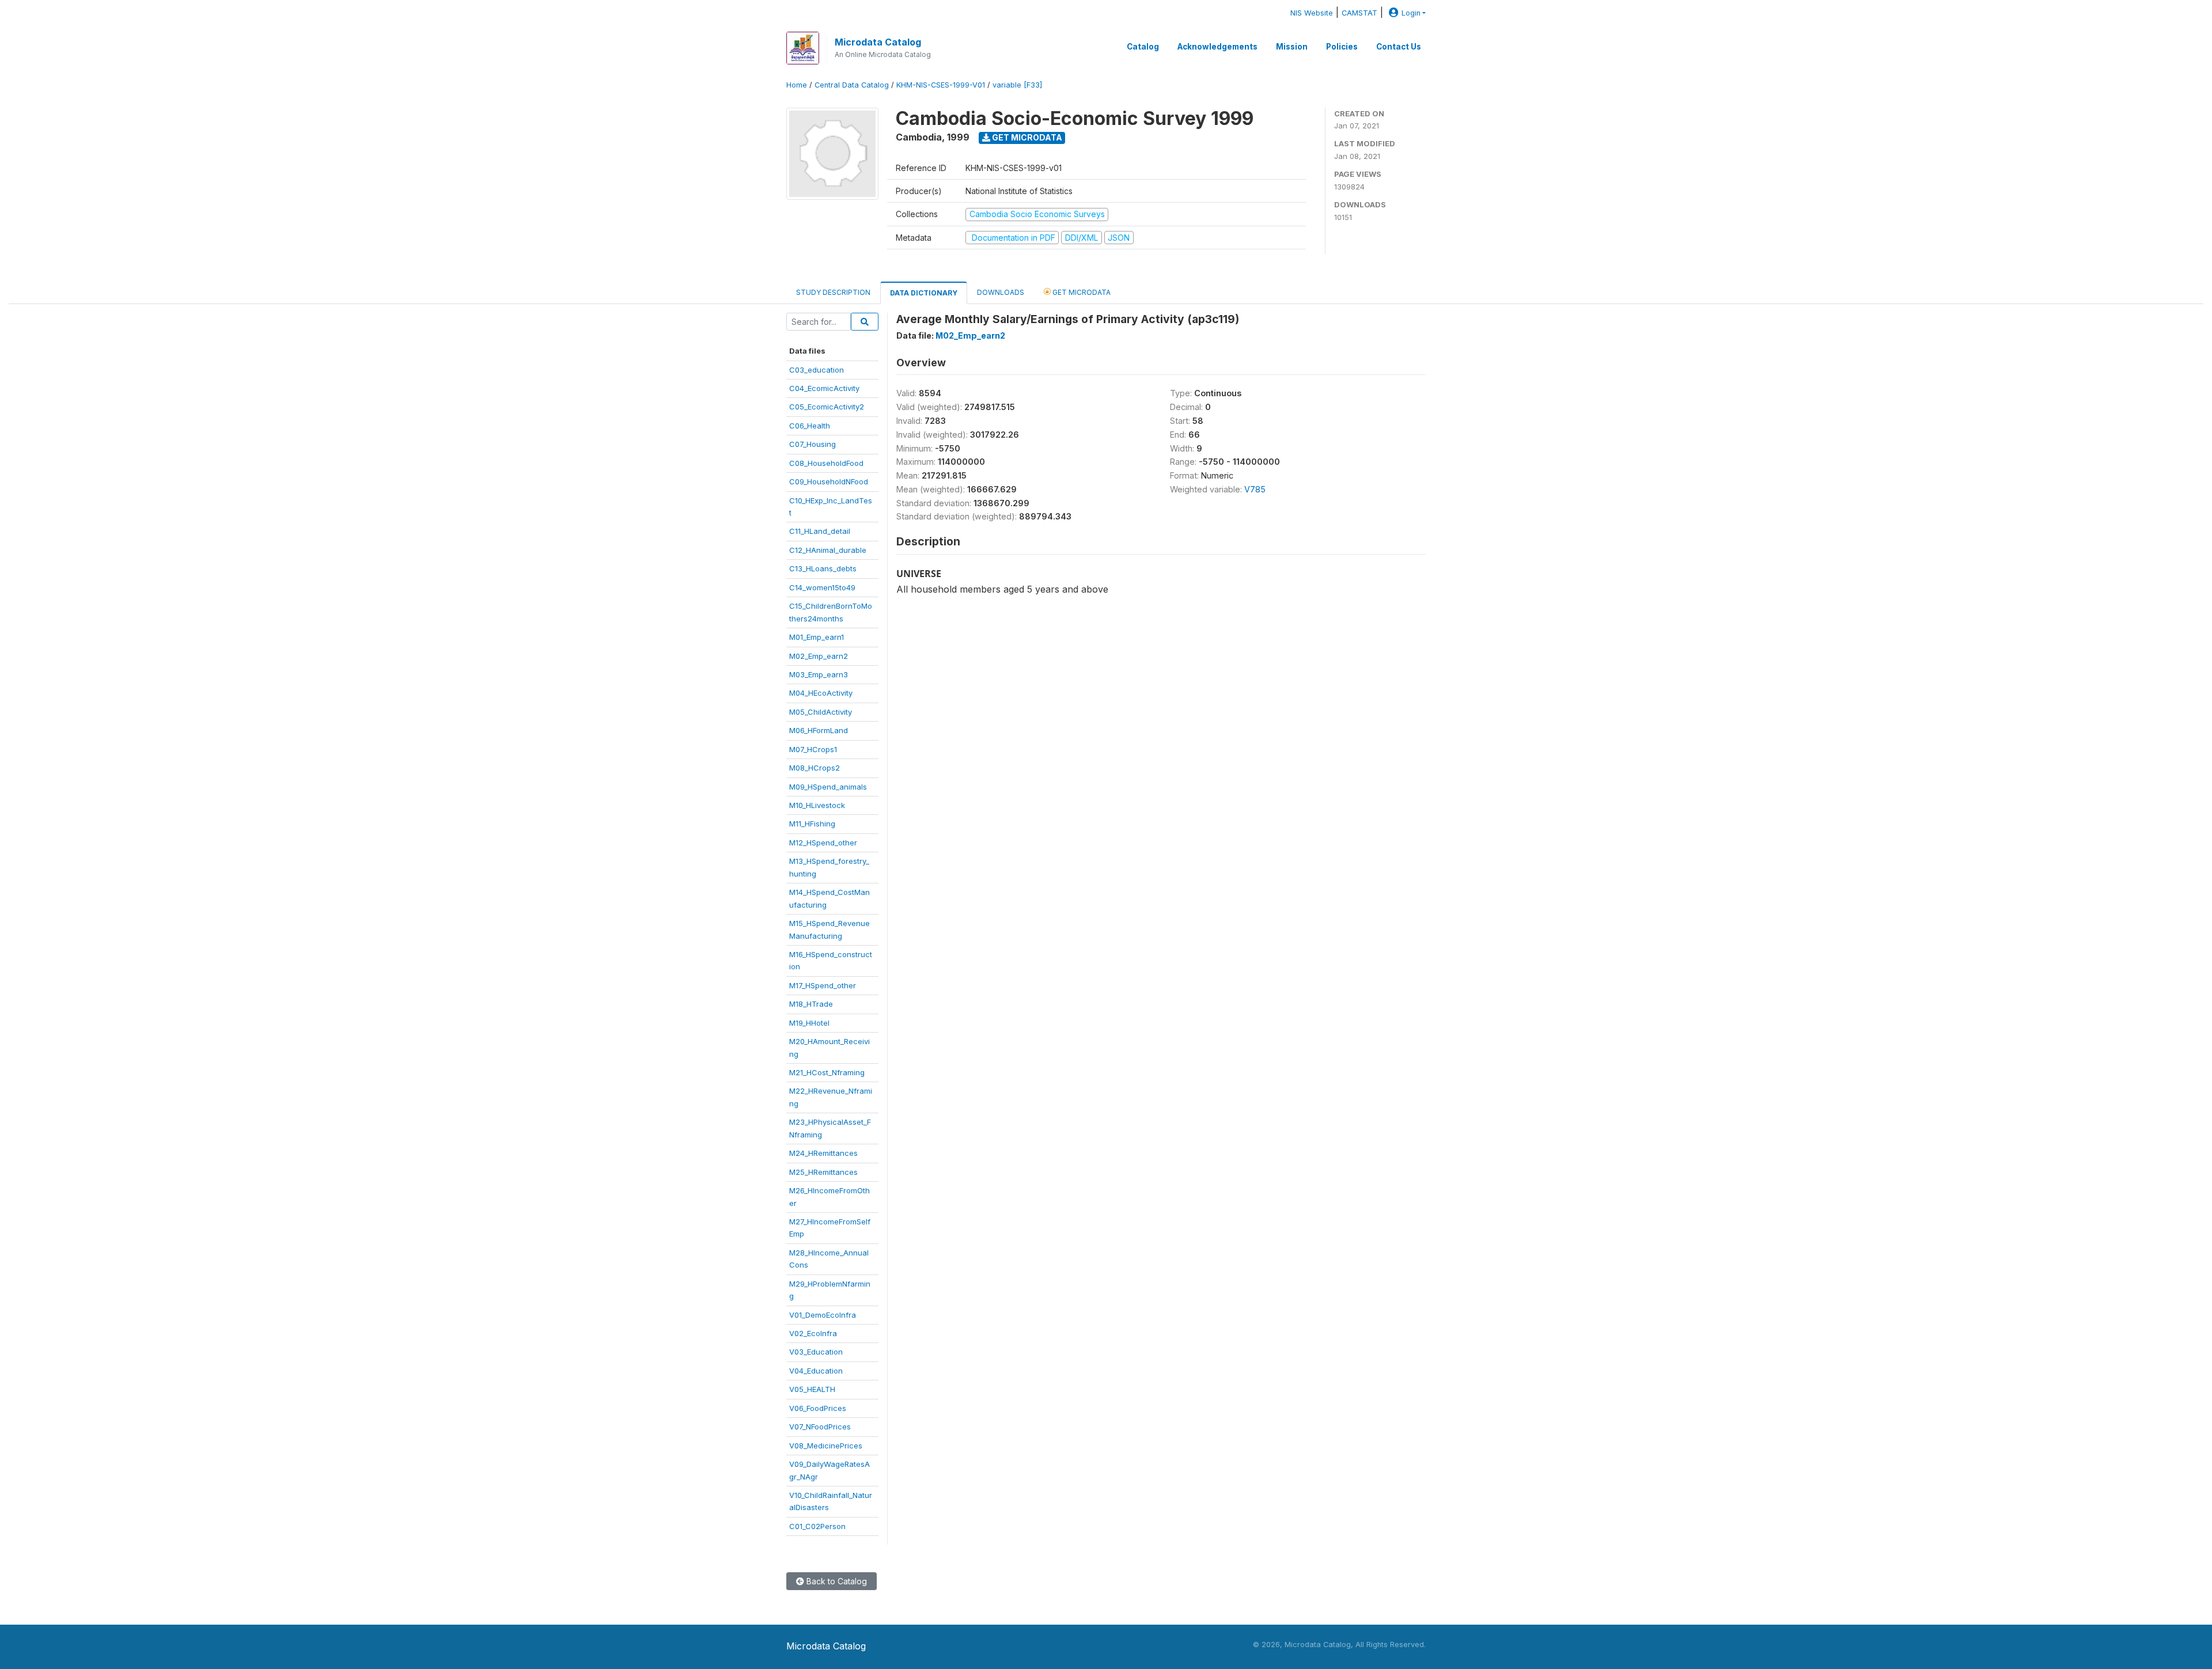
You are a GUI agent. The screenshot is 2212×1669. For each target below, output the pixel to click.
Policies (1342, 47)
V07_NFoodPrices (820, 1427)
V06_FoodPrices (818, 1408)
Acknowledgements (1217, 47)
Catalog (1143, 47)
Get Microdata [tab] (1081, 292)
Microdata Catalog (878, 42)
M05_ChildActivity (821, 712)
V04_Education (816, 1371)
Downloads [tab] (1001, 292)
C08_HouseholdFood (826, 463)
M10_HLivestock (817, 805)
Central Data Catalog (852, 85)
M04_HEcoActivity (821, 693)
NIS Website (1312, 13)
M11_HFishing (812, 824)
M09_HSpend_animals (828, 787)
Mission (1292, 47)
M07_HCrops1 (813, 749)
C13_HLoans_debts (823, 568)
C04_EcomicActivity (824, 388)
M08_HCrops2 (815, 768)
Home (797, 85)
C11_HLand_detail (820, 531)
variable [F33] (1017, 85)
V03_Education (816, 1352)
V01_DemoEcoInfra (823, 1315)
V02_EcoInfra (813, 1333)
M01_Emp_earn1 (817, 637)
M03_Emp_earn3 (819, 674)
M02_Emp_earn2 (819, 656)
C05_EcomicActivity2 (827, 407)
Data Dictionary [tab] (924, 293)
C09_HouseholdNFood (829, 481)
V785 (1255, 489)
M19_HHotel (809, 1023)
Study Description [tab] (833, 292)
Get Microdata (1026, 137)
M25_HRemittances (823, 1172)
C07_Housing (813, 444)
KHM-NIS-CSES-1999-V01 (941, 85)
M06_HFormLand (819, 730)
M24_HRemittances (823, 1153)
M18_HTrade (811, 1004)
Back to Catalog (836, 1581)
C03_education (817, 370)
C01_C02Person (817, 1526)
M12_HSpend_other (823, 843)
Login (1411, 13)
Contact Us (1399, 47)
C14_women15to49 (822, 587)
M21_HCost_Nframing (827, 1072)
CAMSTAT (1359, 13)
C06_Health (810, 426)
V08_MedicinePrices (826, 1446)
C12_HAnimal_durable (828, 550)
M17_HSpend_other (823, 985)
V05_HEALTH (812, 1389)
